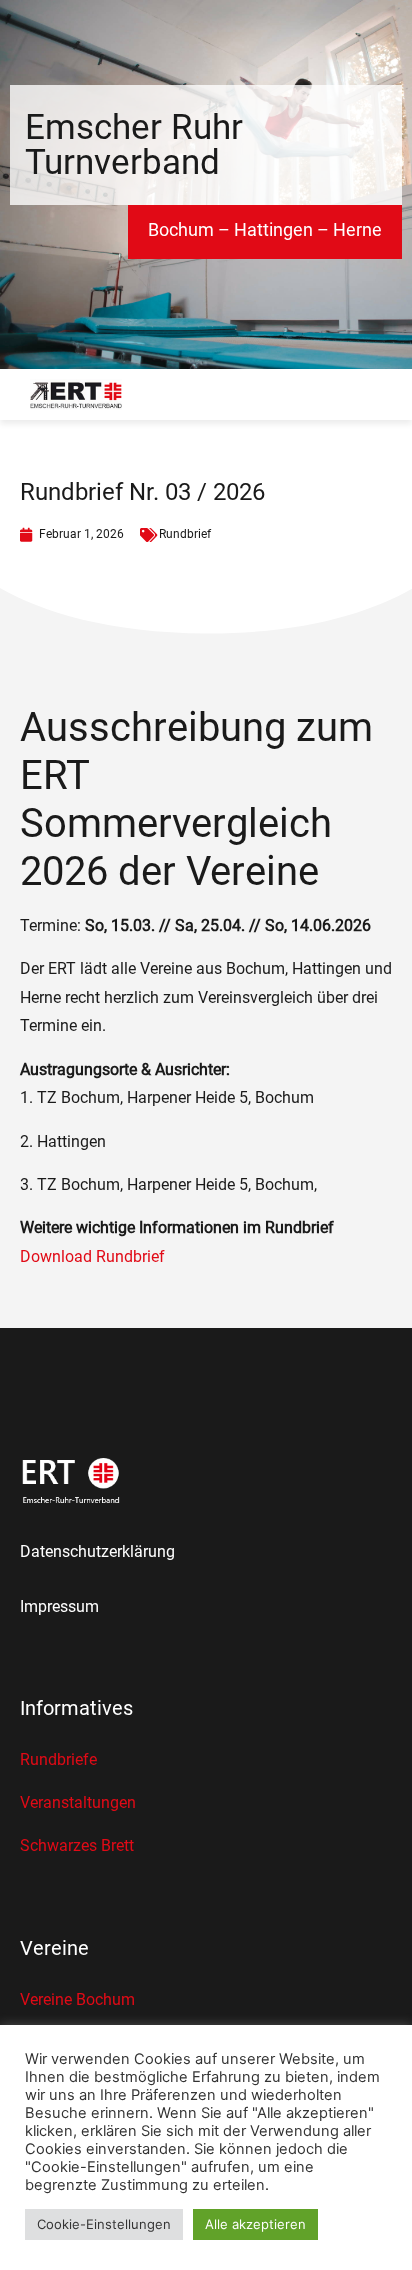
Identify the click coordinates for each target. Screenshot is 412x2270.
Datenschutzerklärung (97, 1551)
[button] (379, 395)
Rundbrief (185, 534)
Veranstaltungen (78, 1802)
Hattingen (273, 229)
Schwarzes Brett (77, 1845)
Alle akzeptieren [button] (255, 2224)
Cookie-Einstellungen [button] (104, 2224)
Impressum (59, 1606)
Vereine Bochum (77, 1999)
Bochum (181, 229)
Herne (357, 229)
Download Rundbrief (92, 1256)
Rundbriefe (58, 1759)
